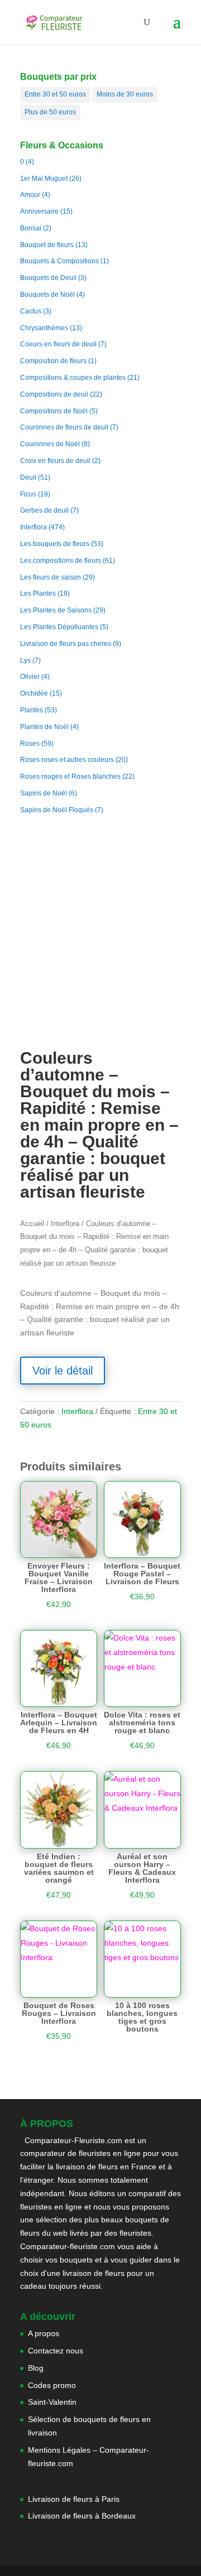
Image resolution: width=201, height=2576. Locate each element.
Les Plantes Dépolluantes (59, 627)
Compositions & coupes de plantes (73, 378)
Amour (30, 195)
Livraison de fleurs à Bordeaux (82, 2516)
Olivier (30, 677)
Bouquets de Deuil (48, 278)
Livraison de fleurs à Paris (75, 2499)
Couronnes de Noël (50, 444)
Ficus (28, 494)
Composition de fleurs (53, 361)
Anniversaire (39, 211)
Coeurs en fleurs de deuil (58, 344)
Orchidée (34, 693)
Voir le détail (63, 1371)
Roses (30, 744)
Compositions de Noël (54, 411)
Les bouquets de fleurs (55, 544)
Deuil (28, 477)
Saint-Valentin (52, 2402)
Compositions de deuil (54, 394)
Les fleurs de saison (51, 577)
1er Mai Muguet (44, 179)
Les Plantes (38, 594)
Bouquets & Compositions (59, 261)
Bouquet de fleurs (47, 245)
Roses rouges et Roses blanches (70, 776)
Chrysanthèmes (44, 328)
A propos (44, 2333)
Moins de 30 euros (125, 94)
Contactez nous (56, 2351)
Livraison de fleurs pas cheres (66, 644)
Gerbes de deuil (44, 510)
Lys (25, 660)
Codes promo (52, 2385)
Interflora (33, 527)
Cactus (31, 311)
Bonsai (31, 228)
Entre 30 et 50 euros (55, 94)
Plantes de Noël (44, 727)
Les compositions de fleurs (61, 561)
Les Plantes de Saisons (56, 610)
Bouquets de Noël (47, 295)
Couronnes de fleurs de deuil (64, 427)
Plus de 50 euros (50, 112)
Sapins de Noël (44, 793)
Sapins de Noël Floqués (57, 810)
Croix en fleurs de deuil (55, 461)
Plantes (32, 710)
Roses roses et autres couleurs (67, 760)
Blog (36, 2368)
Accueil (32, 1224)
